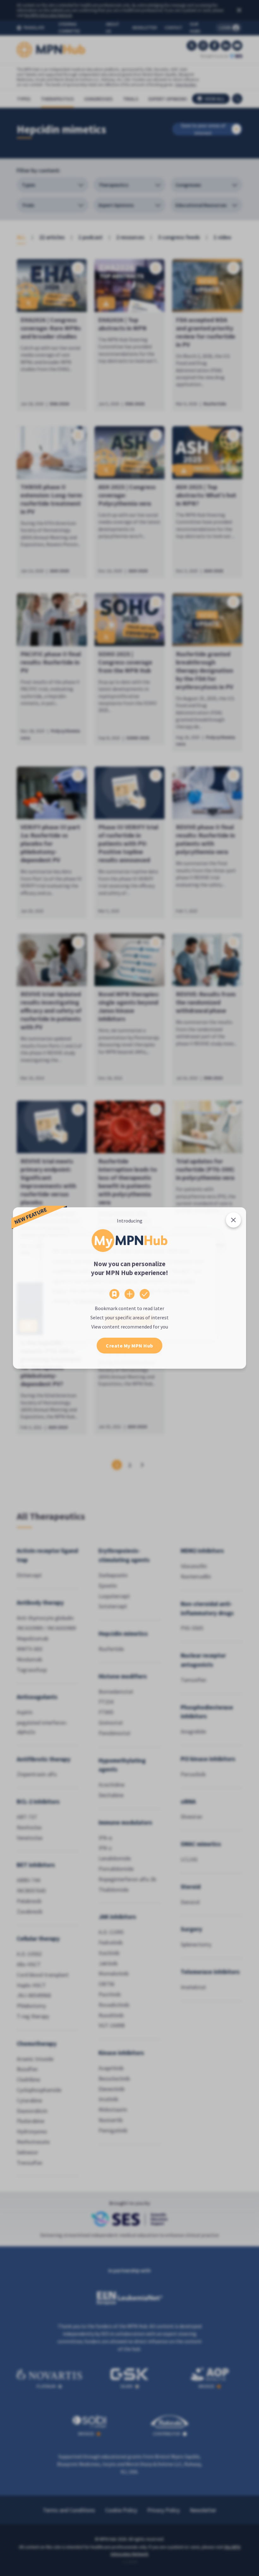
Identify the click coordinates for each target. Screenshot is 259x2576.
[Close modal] (233, 1220)
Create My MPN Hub (129, 1346)
